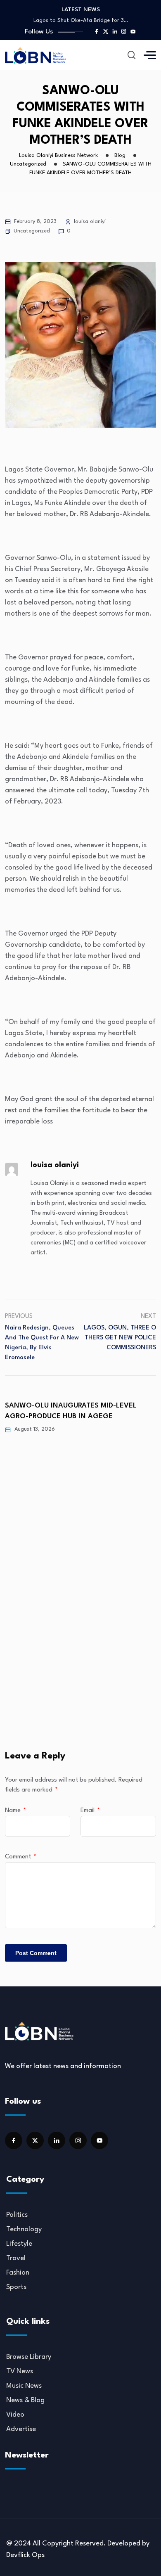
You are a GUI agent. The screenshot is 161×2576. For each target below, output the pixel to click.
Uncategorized (32, 231)
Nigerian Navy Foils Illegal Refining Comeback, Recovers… (81, 20)
